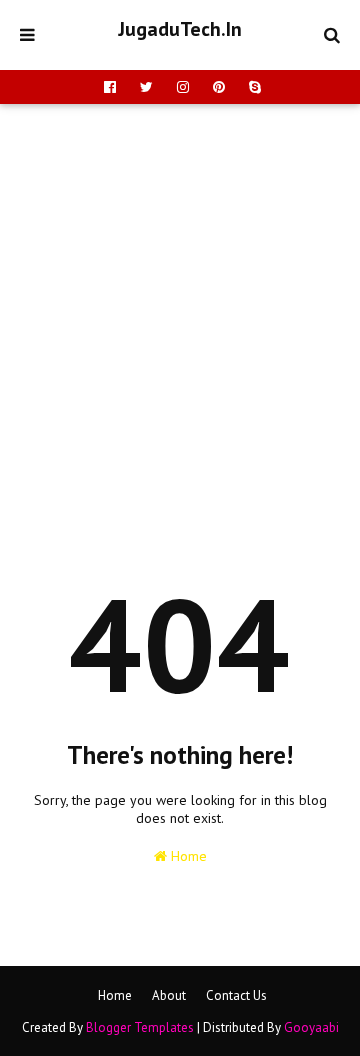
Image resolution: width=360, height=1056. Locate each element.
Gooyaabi (311, 1027)
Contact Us (236, 995)
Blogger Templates (140, 1027)
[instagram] (183, 87)
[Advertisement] (180, 294)
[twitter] (146, 87)
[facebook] (110, 87)
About (169, 995)
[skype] (252, 87)
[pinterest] (219, 87)
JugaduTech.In (180, 29)
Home (187, 856)
